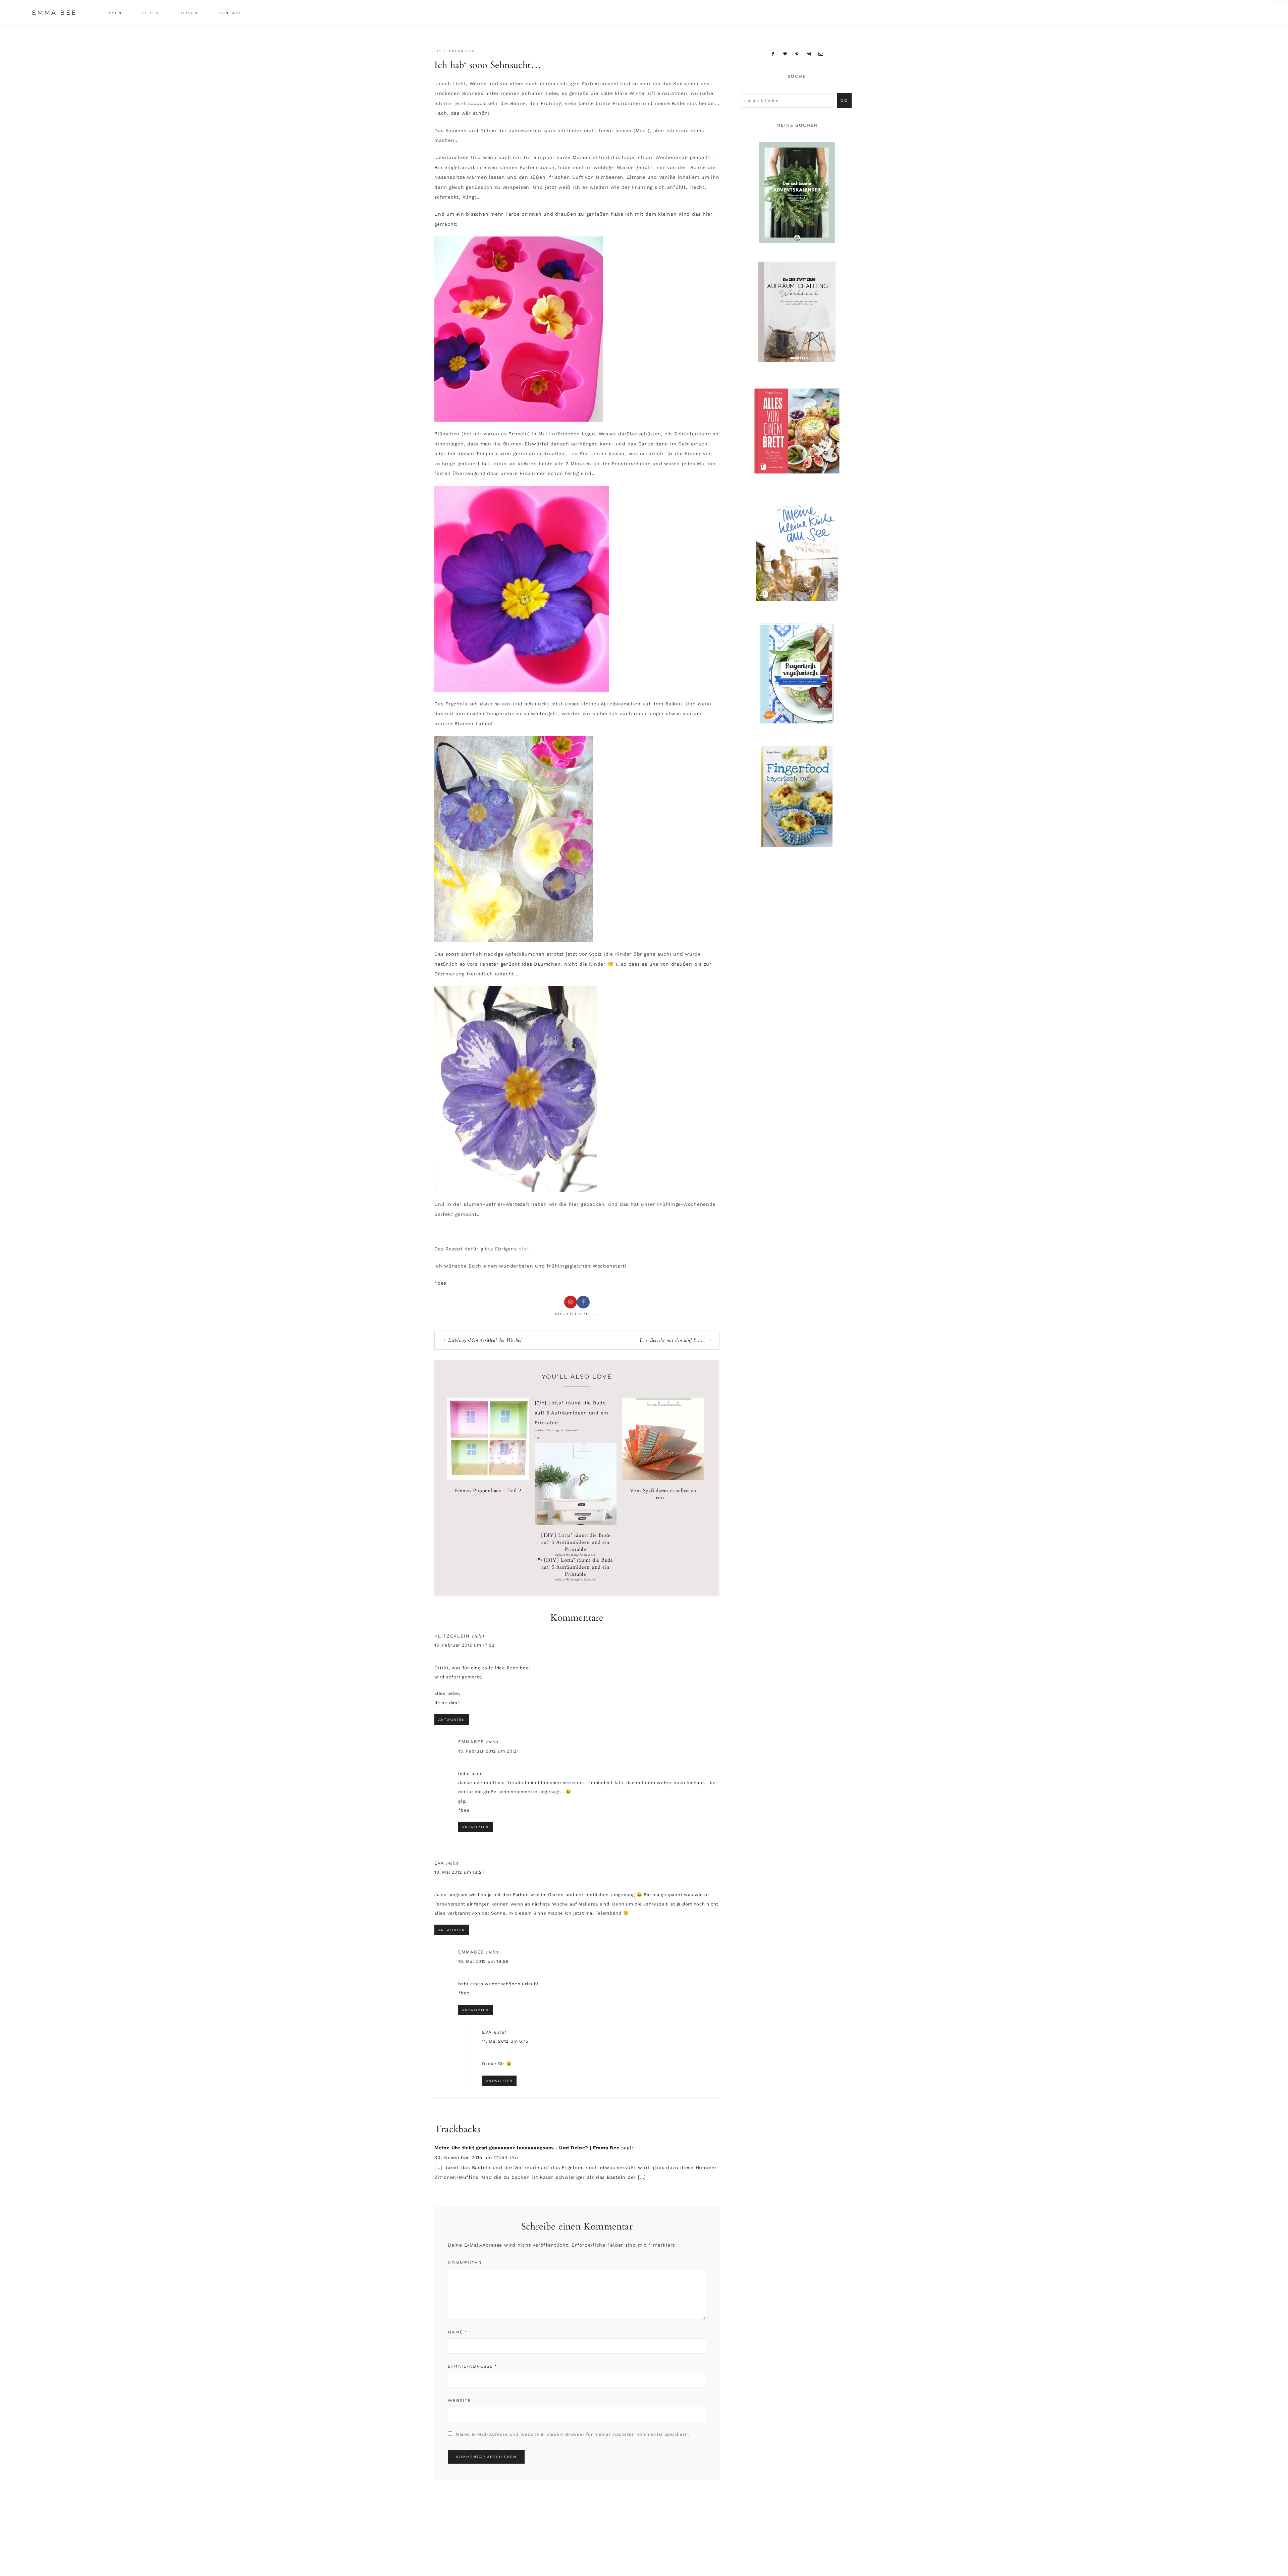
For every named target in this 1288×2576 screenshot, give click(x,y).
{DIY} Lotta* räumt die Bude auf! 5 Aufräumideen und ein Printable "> (576, 1557)
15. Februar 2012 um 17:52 (465, 1645)
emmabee (471, 1742)
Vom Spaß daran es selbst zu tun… (663, 1494)
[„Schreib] (821, 54)
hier (523, 1249)
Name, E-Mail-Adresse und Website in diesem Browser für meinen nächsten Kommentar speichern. (572, 2434)
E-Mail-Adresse (472, 2366)
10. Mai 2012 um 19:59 (484, 1961)
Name (458, 2332)
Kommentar (465, 2263)
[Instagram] (809, 54)
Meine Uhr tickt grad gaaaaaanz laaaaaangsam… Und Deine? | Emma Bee (527, 2148)
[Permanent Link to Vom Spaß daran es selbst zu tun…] (663, 1479)
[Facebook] (773, 54)
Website (460, 2400)
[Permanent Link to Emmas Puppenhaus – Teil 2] (488, 1479)
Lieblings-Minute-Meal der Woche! (485, 1340)
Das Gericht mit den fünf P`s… (673, 1340)
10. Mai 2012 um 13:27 (460, 1872)
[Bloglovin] (785, 54)
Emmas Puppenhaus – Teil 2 (488, 1491)
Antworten (452, 1720)
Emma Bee (54, 13)
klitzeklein (452, 1636)
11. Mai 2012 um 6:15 (505, 2041)
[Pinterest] (797, 54)
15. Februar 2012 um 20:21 (489, 1751)
